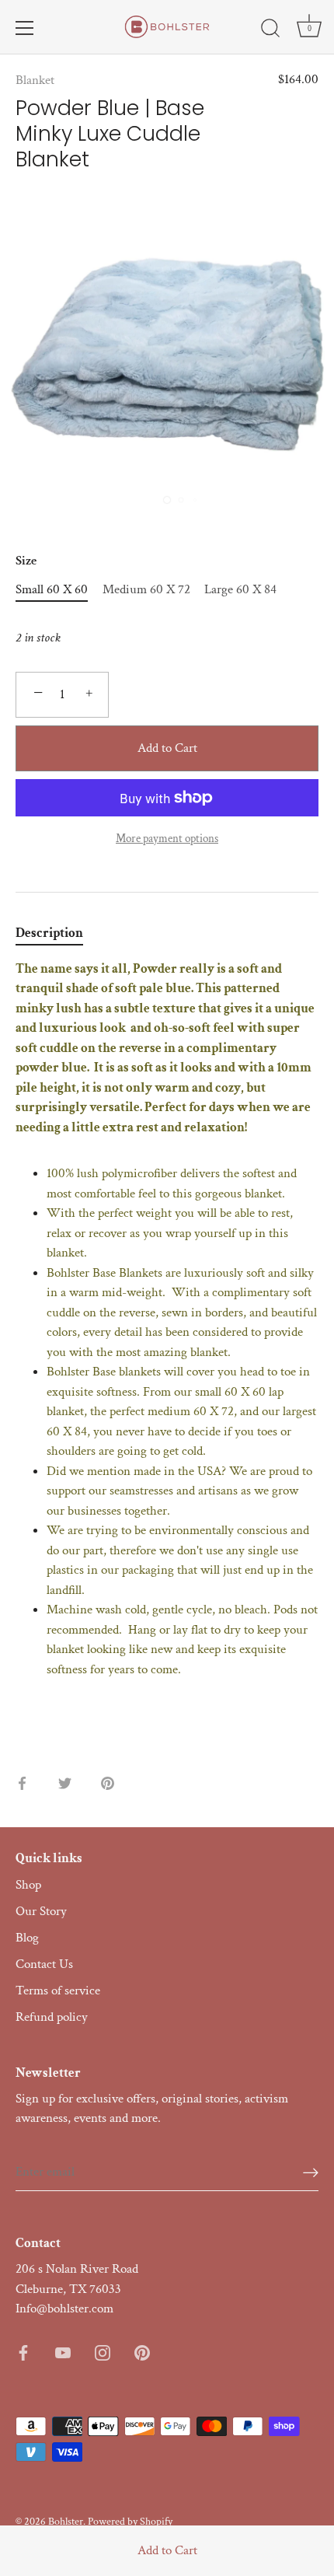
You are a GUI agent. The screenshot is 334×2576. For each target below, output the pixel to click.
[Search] (270, 30)
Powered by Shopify (130, 2521)
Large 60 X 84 (240, 589)
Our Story (41, 1911)
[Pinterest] (142, 2352)
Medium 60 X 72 (146, 589)
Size (26, 561)
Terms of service (58, 1991)
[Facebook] (23, 2352)
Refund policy (52, 2017)
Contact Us (44, 1964)
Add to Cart (167, 2550)
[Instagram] (103, 2352)
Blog (27, 1938)
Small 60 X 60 (52, 589)
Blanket (35, 80)
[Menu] (25, 28)
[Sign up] (311, 2171)
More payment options (167, 838)
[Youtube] (63, 2352)
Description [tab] (49, 933)
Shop (28, 1885)
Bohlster (66, 2521)
